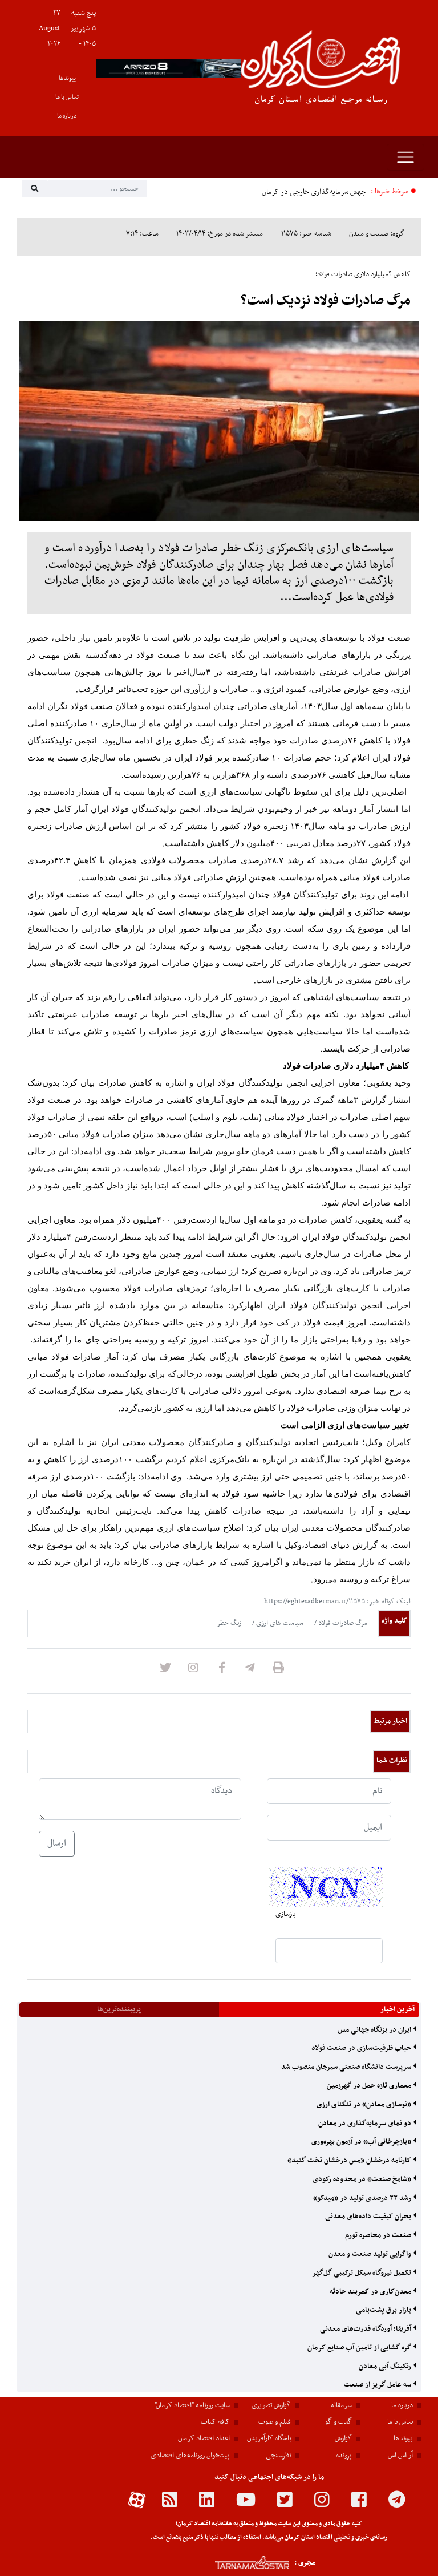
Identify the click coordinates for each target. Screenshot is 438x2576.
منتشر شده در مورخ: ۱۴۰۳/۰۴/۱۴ (220, 234)
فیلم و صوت (275, 2422)
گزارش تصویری (271, 2405)
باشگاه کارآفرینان (269, 2438)
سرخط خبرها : (390, 191)
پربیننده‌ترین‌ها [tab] (119, 2009)
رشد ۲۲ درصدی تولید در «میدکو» (363, 2198)
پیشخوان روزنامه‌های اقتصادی (190, 2456)
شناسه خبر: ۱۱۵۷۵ (306, 234)
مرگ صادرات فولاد (342, 1623)
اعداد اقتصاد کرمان (204, 2438)
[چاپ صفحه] (278, 1671)
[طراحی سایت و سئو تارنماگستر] (239, 2563)
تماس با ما (67, 97)
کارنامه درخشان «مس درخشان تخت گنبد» (350, 2161)
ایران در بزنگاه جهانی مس (375, 2030)
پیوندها (67, 78)
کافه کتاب (215, 2422)
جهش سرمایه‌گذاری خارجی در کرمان (314, 192)
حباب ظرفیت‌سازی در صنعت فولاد (362, 2048)
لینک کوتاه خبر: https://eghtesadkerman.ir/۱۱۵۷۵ (337, 1602)
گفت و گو (338, 2422)
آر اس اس (400, 2456)
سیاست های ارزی (279, 1623)
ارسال (57, 1843)
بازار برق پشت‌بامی (384, 2310)
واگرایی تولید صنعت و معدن (371, 2254)
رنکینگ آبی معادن (386, 2367)
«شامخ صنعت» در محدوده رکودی (363, 2179)
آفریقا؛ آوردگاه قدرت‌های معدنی (366, 2329)
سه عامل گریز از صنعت (378, 2385)
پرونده (344, 2456)
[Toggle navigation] (405, 157)
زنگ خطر (229, 1623)
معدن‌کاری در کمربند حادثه (371, 2292)
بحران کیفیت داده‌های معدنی (369, 2217)
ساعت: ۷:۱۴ (142, 234)
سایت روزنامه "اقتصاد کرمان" (192, 2405)
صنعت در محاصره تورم (379, 2235)
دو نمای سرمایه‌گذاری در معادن (366, 2124)
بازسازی (285, 1914)
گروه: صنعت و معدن (377, 234)
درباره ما (67, 116)
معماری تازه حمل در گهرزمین (370, 2086)
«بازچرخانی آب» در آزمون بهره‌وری (362, 2142)
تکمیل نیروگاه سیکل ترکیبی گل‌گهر (362, 2273)
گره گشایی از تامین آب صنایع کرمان (360, 2348)
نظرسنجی (278, 2456)
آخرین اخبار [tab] (398, 2009)
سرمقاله (341, 2405)
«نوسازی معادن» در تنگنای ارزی (365, 2105)
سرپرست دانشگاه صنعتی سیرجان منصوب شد (347, 2067)
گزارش (343, 2438)
